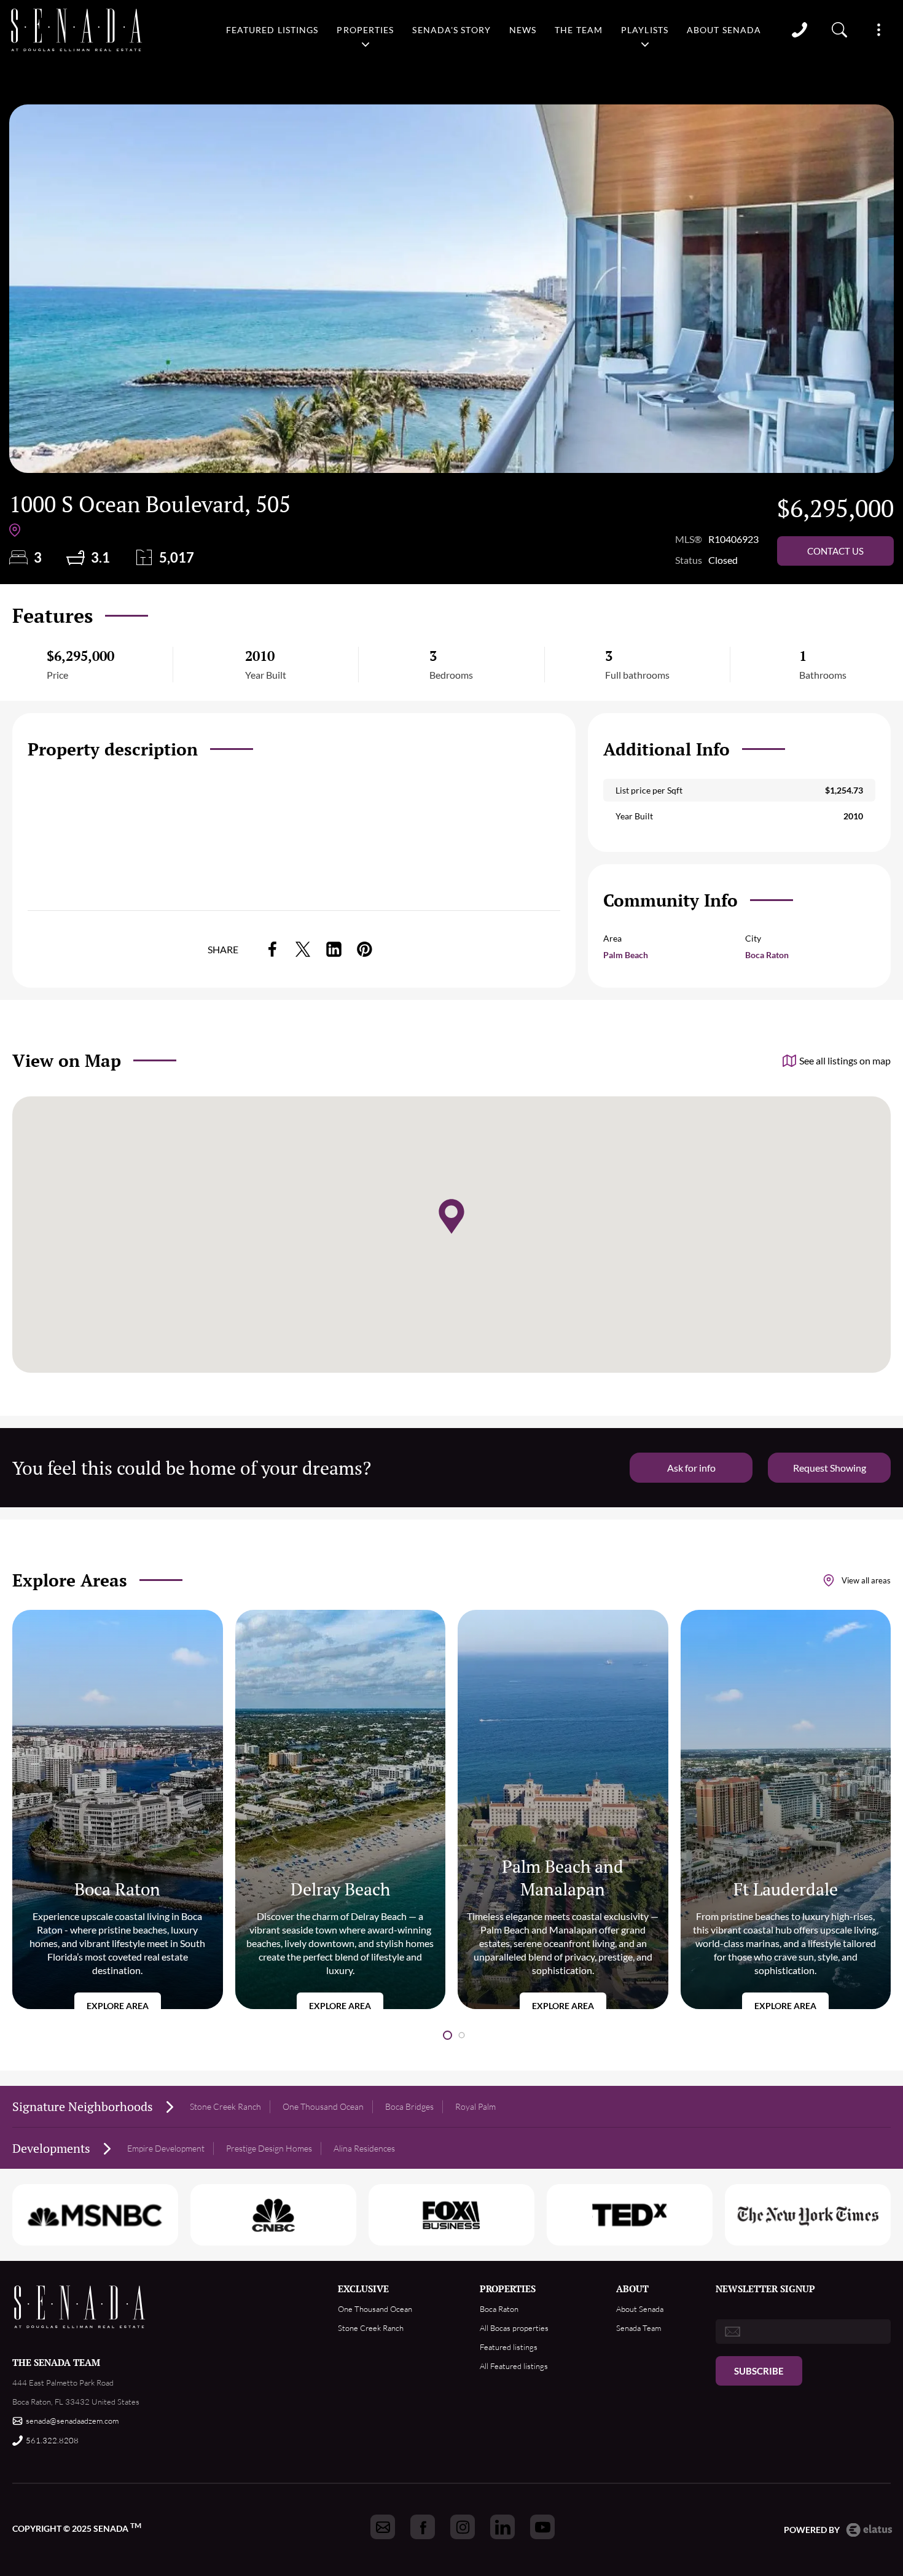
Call (799, 30)
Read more (118, 1809)
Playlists (645, 30)
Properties (365, 30)
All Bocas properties (514, 2328)
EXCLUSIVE (363, 2289)
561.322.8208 (52, 2440)
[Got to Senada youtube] (542, 2527)
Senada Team (639, 2328)
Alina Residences (364, 2148)
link (272, 949)
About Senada (724, 30)
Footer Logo (80, 2307)
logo (77, 30)
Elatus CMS (869, 2530)
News (523, 30)
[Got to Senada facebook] (423, 2527)
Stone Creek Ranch (225, 2106)
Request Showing (830, 1468)
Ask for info (691, 1468)
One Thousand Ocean (323, 2106)
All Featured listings (514, 2366)
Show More (878, 30)
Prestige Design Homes (269, 2148)
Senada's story (451, 30)
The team (579, 30)
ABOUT (632, 2289)
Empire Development (166, 2148)
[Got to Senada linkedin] (502, 2527)
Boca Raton (767, 955)
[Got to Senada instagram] (463, 2527)
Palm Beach (626, 955)
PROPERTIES (508, 2289)
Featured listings (272, 30)
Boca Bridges (409, 2106)
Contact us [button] (835, 551)
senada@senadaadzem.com (72, 2421)
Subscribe (759, 2371)
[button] (448, 2035)
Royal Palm (475, 2106)
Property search (840, 30)
